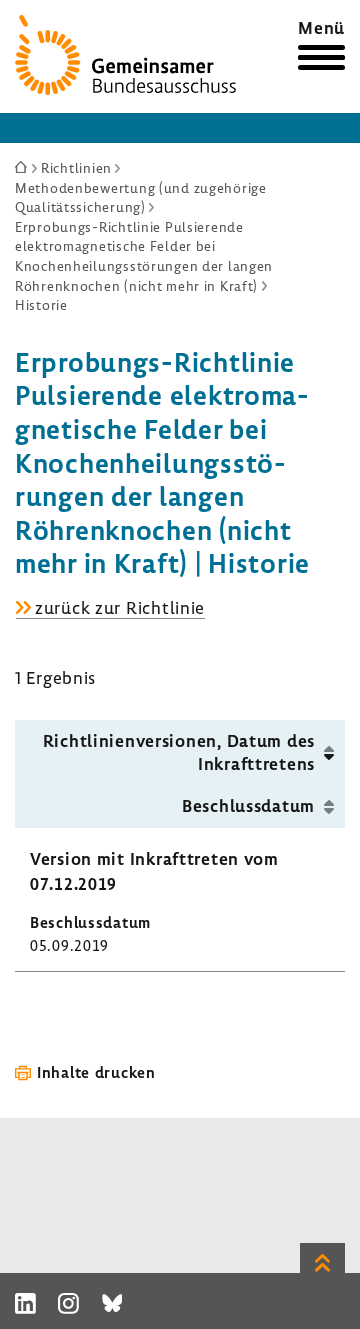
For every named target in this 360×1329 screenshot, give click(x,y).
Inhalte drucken (96, 1072)
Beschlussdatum (248, 805)
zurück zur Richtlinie (120, 608)
